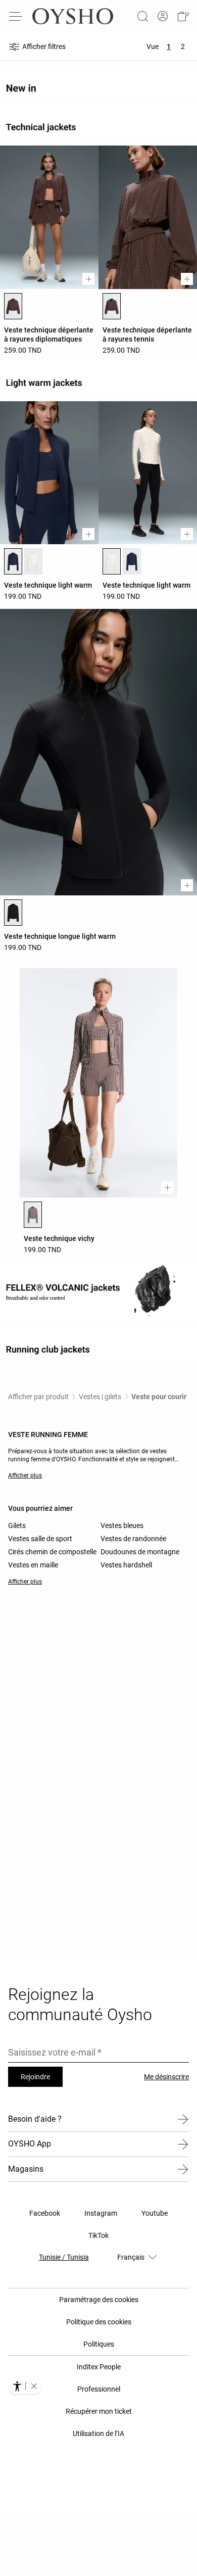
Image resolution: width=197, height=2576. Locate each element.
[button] (183, 16)
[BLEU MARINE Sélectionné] (13, 561)
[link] (163, 16)
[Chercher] (142, 16)
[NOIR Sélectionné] (13, 913)
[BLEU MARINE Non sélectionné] (132, 561)
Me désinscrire (166, 2077)
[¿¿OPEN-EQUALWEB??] (25, 2386)
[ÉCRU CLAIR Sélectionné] (112, 561)
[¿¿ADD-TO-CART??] (88, 279)
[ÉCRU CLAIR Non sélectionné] (33, 561)
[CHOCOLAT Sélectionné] (13, 306)
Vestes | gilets (100, 1397)
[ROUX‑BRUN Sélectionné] (33, 1215)
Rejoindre (35, 2077)
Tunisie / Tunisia (64, 2257)
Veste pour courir (159, 1397)
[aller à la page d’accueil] (73, 16)
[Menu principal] (16, 16)
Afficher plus (25, 1475)
